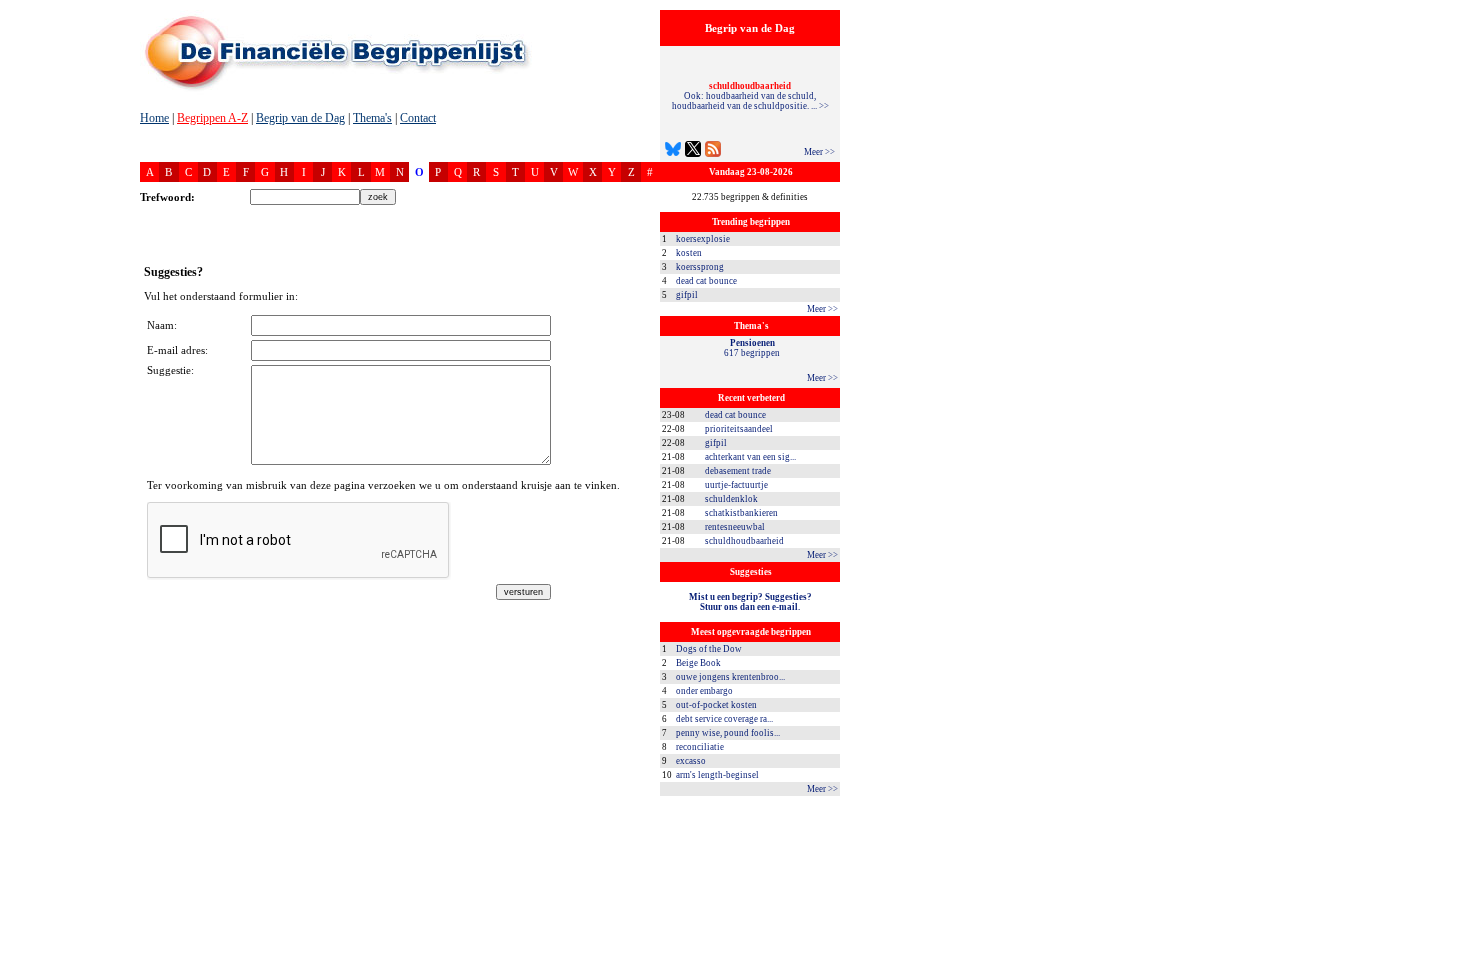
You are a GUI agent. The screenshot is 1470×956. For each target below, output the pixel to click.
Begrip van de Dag (300, 118)
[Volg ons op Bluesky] (673, 151)
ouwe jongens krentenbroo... (730, 677)
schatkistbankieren (741, 513)
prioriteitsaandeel (739, 429)
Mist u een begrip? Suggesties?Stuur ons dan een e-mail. (750, 602)
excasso (691, 761)
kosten (689, 253)
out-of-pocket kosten (716, 705)
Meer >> (819, 152)
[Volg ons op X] (693, 151)
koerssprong (700, 267)
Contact (418, 118)
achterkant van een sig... (750, 457)
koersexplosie (703, 239)
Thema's (372, 118)
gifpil (687, 295)
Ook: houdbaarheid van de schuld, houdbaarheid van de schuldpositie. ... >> (750, 96)
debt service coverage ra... (724, 719)
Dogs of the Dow (709, 649)
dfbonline (1451, 950)
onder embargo (704, 691)
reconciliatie (700, 747)
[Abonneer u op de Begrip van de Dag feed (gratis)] (713, 151)
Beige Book (698, 663)
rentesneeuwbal (735, 527)
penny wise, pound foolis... (728, 733)
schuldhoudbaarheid (744, 541)
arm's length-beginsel (717, 775)
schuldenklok (731, 499)
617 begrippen (752, 348)
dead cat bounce (706, 281)
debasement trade (738, 471)
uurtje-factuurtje (736, 485)
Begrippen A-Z (212, 118)
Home (154, 118)
